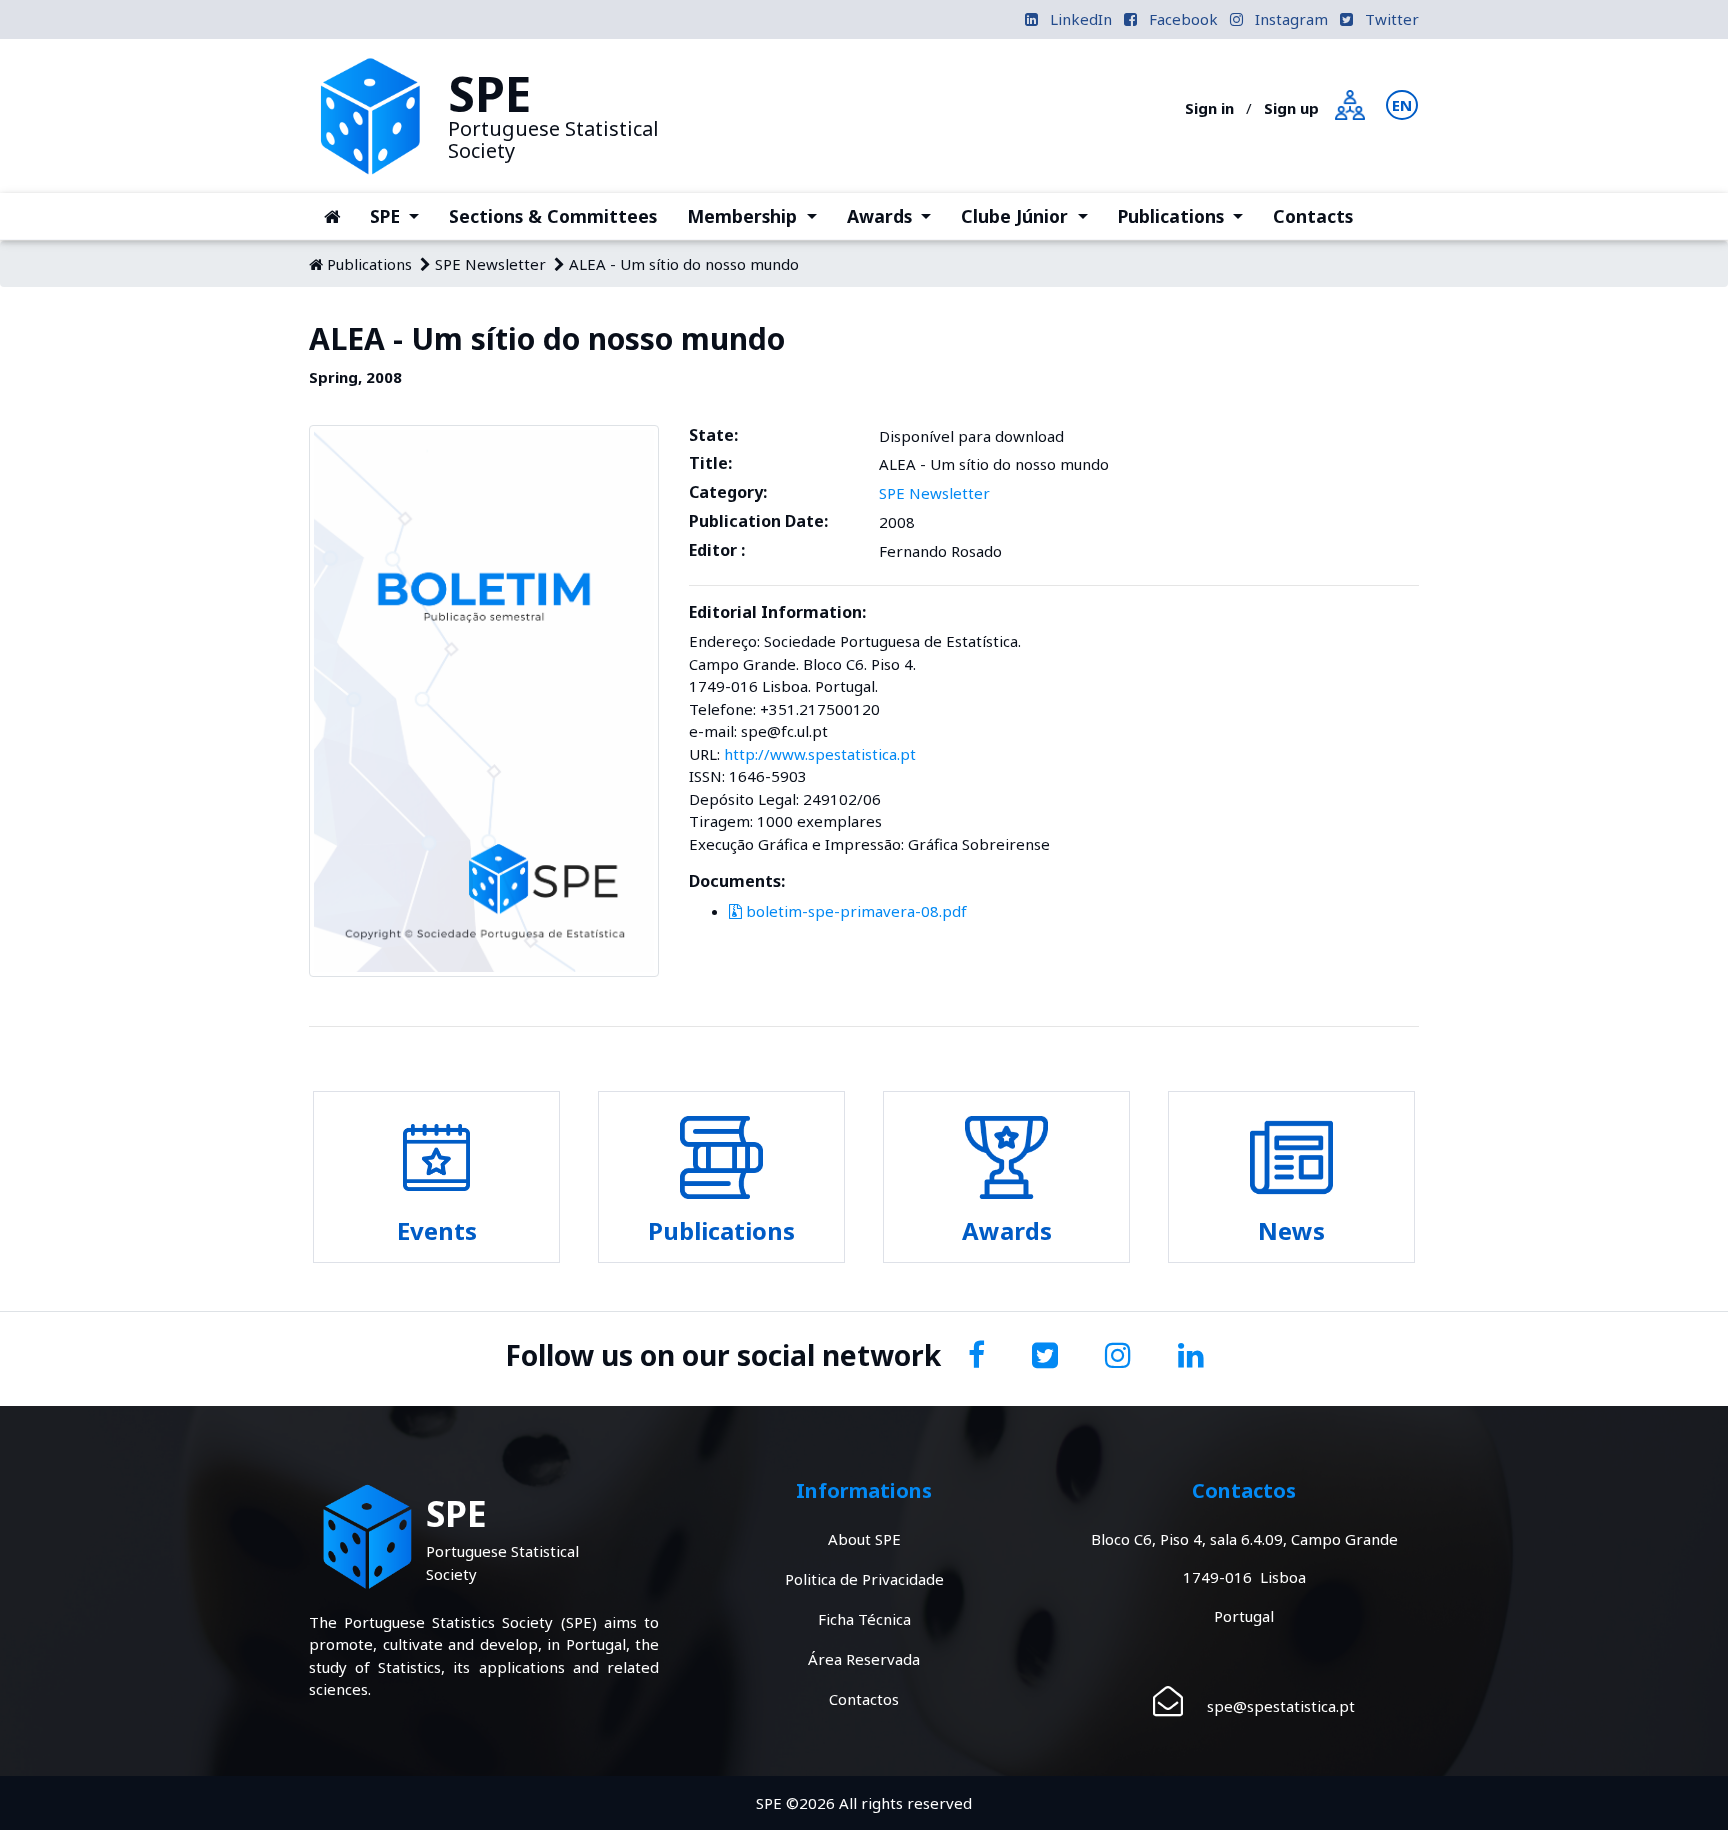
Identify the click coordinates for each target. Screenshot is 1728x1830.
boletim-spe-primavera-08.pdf (854, 911)
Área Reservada (864, 1659)
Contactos (864, 1699)
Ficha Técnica (864, 1619)
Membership (759, 215)
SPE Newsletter (490, 264)
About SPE (864, 1539)
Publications (1188, 215)
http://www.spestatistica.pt (820, 754)
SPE (402, 215)
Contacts (1313, 216)
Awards (896, 215)
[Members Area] (1350, 103)
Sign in (1209, 108)
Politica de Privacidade (864, 1579)
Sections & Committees (553, 216)
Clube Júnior (1031, 215)
